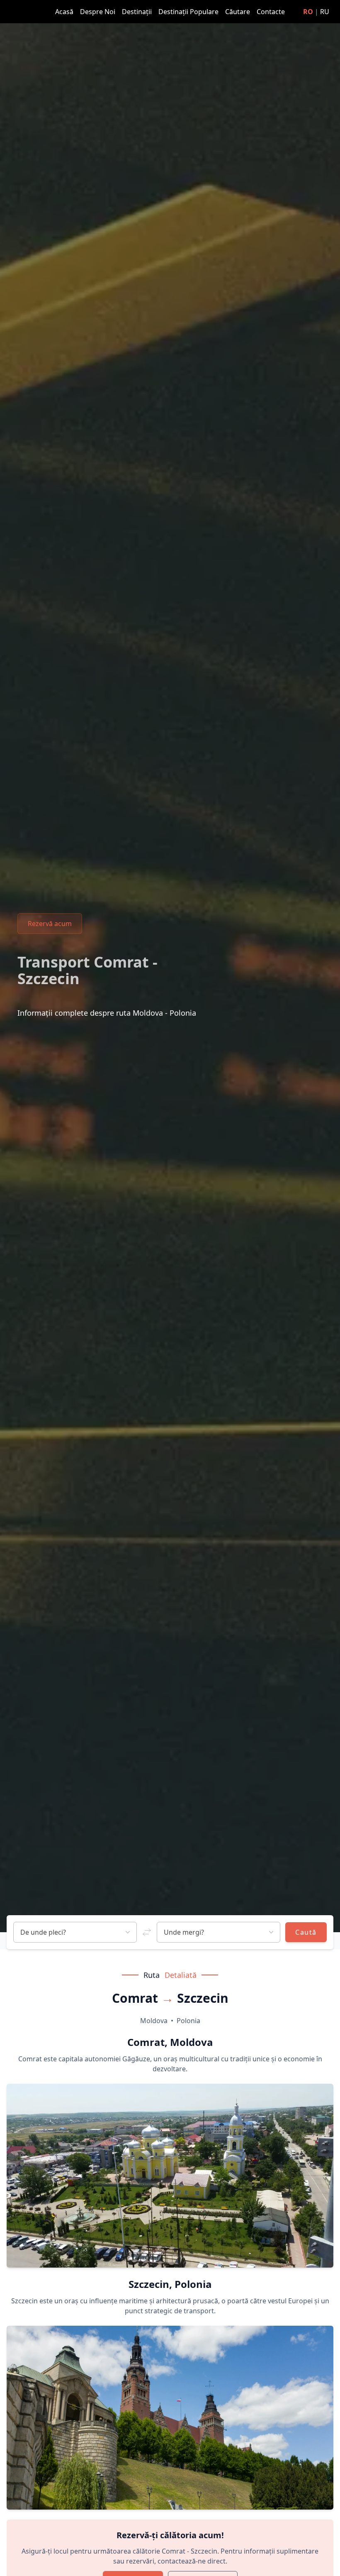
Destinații (138, 12)
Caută (306, 1932)
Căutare (238, 12)
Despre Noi (98, 12)
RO (308, 12)
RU (325, 12)
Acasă (65, 12)
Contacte (271, 12)
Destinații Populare (189, 12)
